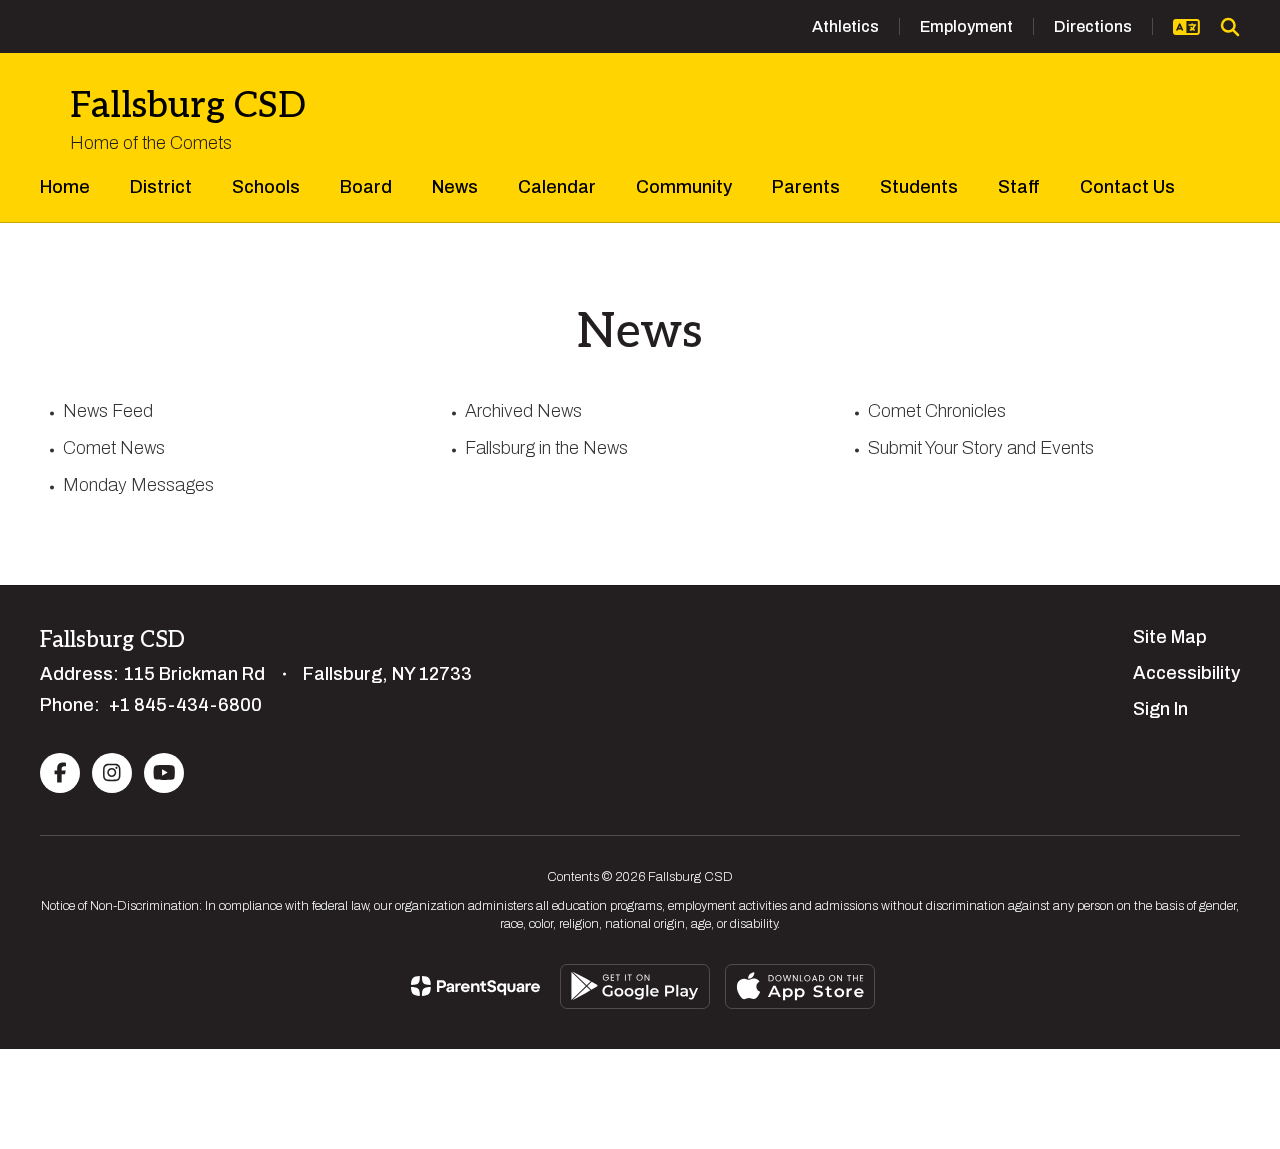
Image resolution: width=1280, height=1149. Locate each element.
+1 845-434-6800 (185, 705)
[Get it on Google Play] (635, 986)
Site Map (1170, 637)
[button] (1186, 27)
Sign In (1160, 709)
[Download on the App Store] (800, 986)
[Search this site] (1230, 27)
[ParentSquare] (475, 986)
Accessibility (1186, 673)
